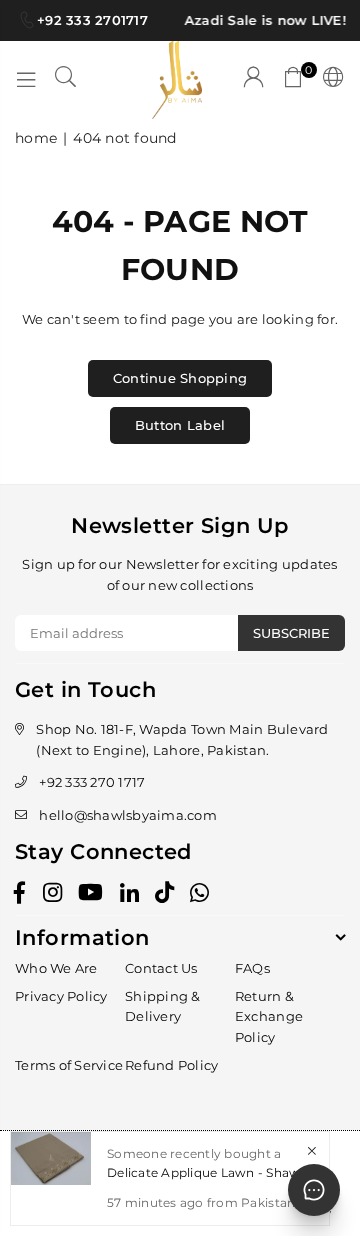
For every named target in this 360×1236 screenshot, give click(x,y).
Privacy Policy (61, 996)
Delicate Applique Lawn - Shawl (205, 1172)
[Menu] (26, 80)
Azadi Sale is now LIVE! (264, 20)
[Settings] (329, 80)
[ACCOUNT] (254, 80)
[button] (294, 80)
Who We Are (56, 968)
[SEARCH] (66, 80)
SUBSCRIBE (291, 633)
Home (36, 138)
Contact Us (161, 968)
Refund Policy (171, 1065)
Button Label (180, 425)
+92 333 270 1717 (92, 782)
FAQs (252, 968)
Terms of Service (69, 1065)
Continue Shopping (180, 378)
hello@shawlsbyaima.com (128, 815)
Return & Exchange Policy (269, 1017)
